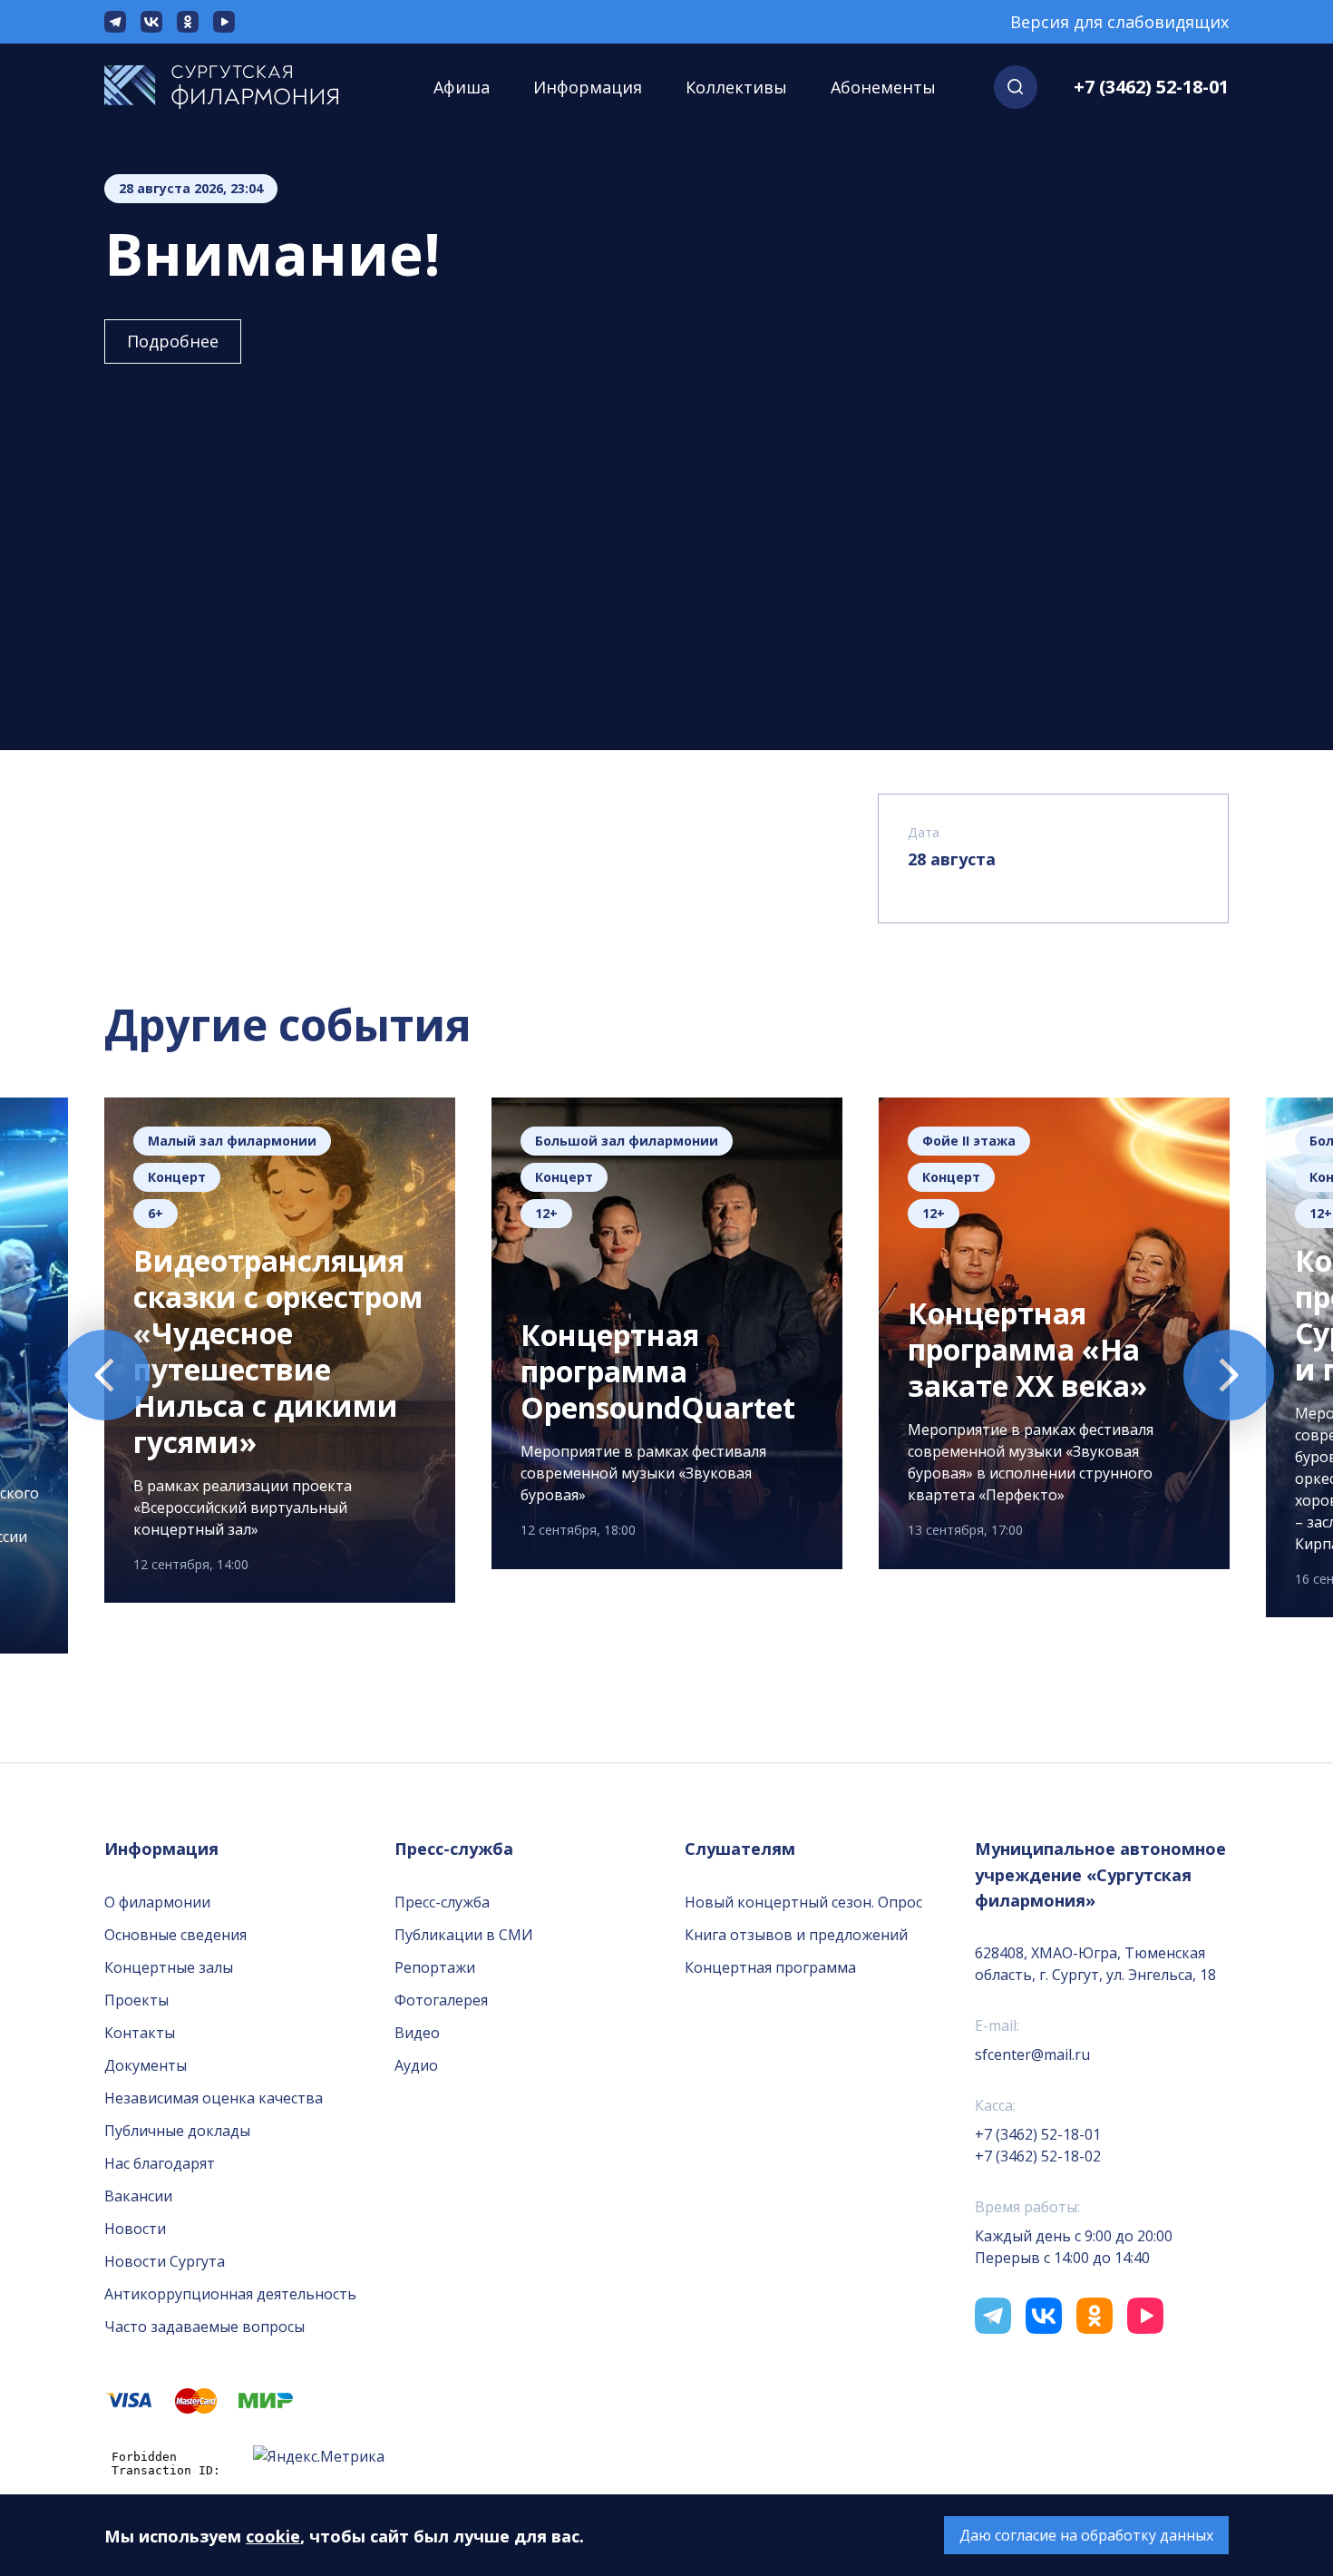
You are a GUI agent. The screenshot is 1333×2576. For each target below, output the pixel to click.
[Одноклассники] (188, 22)
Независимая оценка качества (214, 2098)
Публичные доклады (177, 2131)
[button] (1016, 87)
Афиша (462, 87)
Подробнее (173, 341)
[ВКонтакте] (151, 22)
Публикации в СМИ (464, 1935)
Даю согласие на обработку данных (1086, 2535)
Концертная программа (770, 1967)
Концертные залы (169, 1967)
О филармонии (157, 1902)
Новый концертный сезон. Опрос (803, 1902)
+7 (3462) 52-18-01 (1151, 87)
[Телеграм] (115, 22)
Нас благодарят (160, 2163)
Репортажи (435, 1967)
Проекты (136, 2000)
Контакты (140, 2033)
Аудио (416, 2065)
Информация (588, 87)
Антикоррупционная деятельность (230, 2294)
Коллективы (736, 87)
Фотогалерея (441, 2000)
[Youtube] (224, 22)
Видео (417, 2033)
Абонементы (883, 87)
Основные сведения (175, 1935)
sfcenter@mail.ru (1032, 2054)
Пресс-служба (442, 1902)
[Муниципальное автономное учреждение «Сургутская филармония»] (240, 87)
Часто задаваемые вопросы (204, 2327)
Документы (146, 2065)
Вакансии (138, 2196)
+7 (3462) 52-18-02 (1038, 2156)
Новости (135, 2229)
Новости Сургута (165, 2261)
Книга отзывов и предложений (796, 1935)
